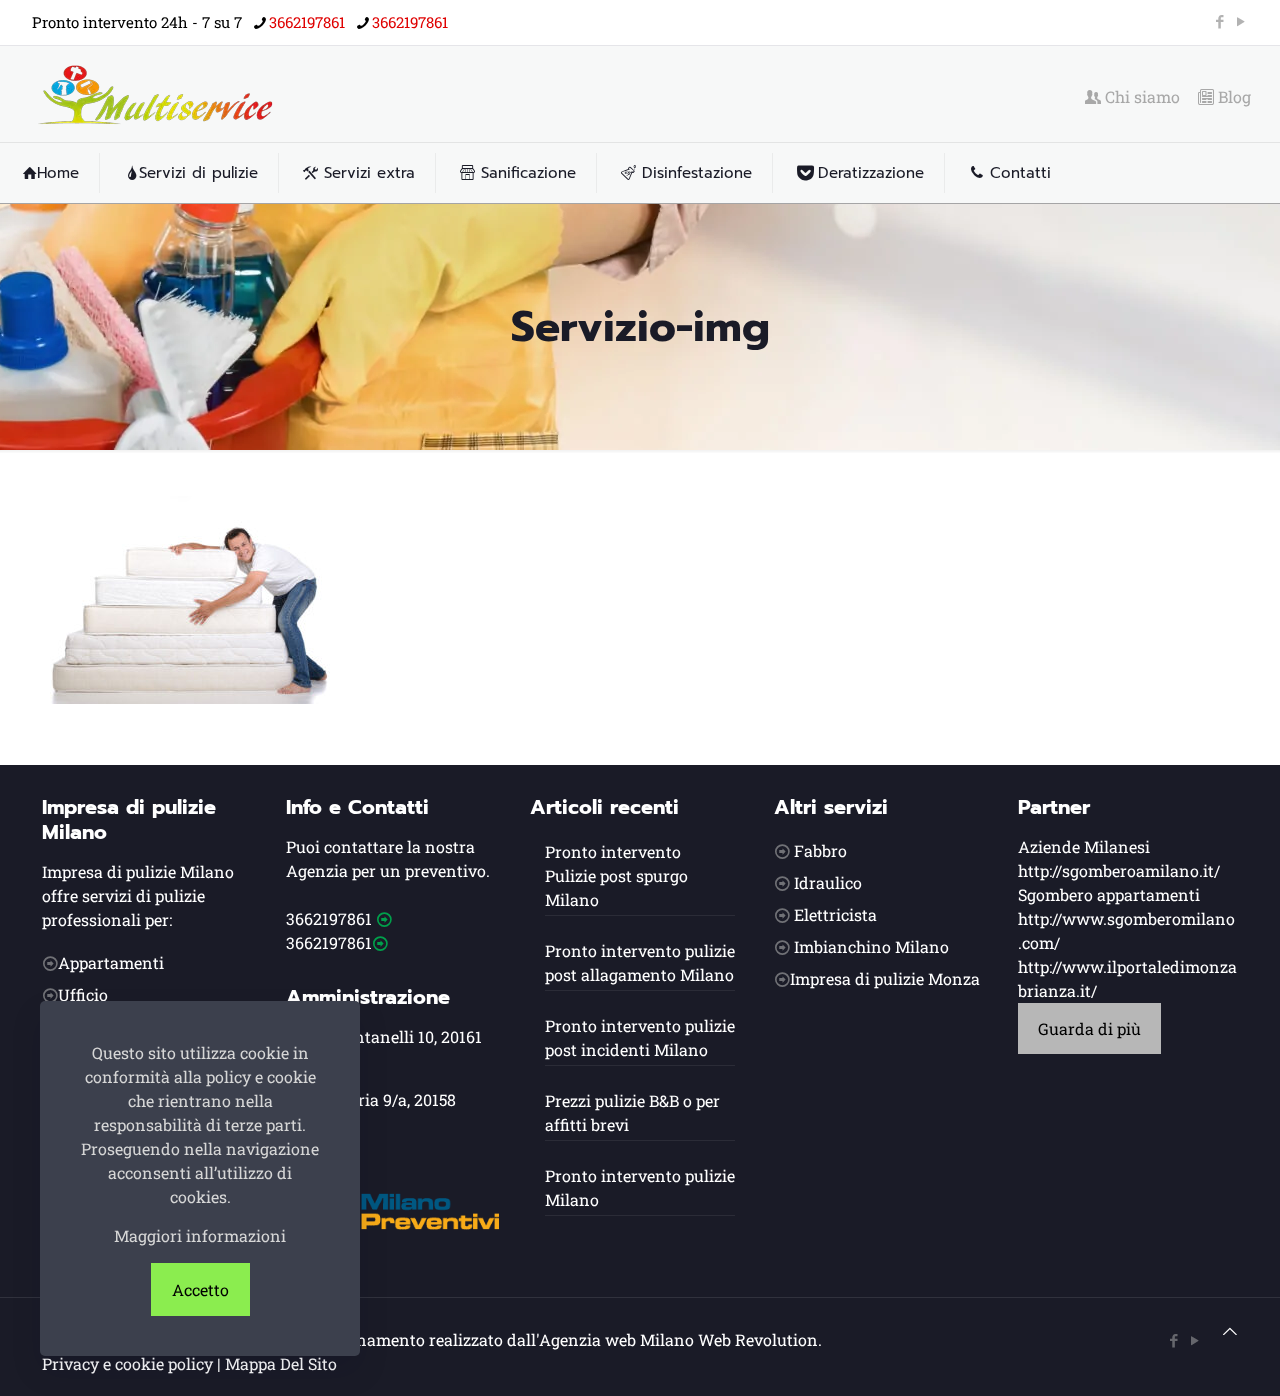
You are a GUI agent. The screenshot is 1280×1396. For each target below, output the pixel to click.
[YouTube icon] (1240, 21)
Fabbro (820, 850)
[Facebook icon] (1219, 21)
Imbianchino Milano (871, 946)
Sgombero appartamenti (1109, 894)
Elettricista (835, 914)
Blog (1232, 97)
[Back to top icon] (1230, 1331)
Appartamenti (111, 962)
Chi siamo (1140, 97)
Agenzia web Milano (616, 1339)
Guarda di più (1089, 1028)
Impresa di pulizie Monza (885, 978)
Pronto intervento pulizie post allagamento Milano (640, 962)
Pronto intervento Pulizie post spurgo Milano (616, 875)
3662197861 (307, 22)
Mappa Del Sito (281, 1363)
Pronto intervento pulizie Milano (640, 1187)
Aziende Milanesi (1084, 846)
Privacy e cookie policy (127, 1363)
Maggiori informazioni (200, 1235)
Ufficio (83, 994)
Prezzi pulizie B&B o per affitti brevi (632, 1112)
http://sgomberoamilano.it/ (1119, 870)
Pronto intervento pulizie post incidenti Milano (640, 1037)
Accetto (200, 1289)
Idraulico (828, 882)
